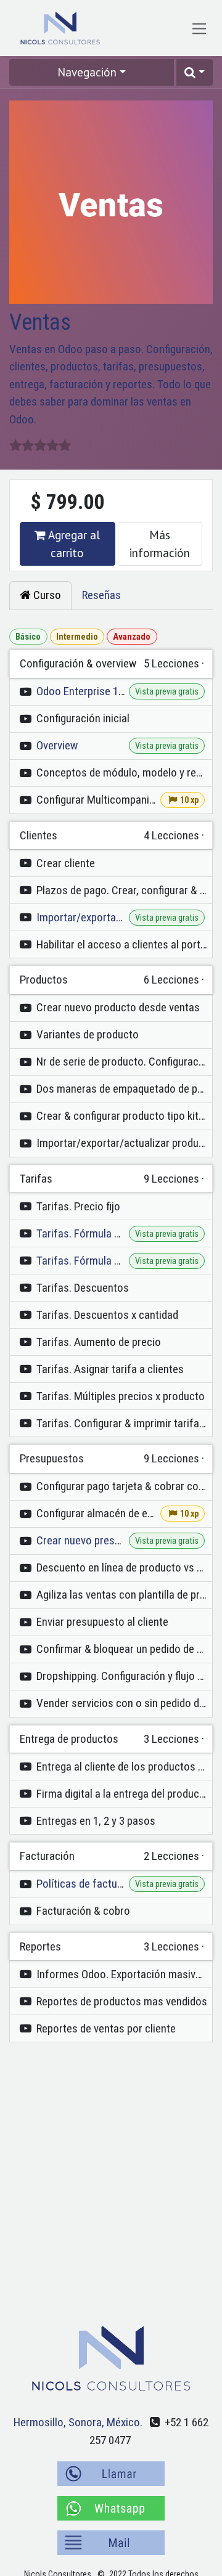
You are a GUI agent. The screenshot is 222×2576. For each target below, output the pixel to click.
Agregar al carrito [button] (73, 544)
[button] (195, 72)
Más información (160, 544)
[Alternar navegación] (199, 28)
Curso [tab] (46, 595)
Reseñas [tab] (101, 595)
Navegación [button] (87, 72)
